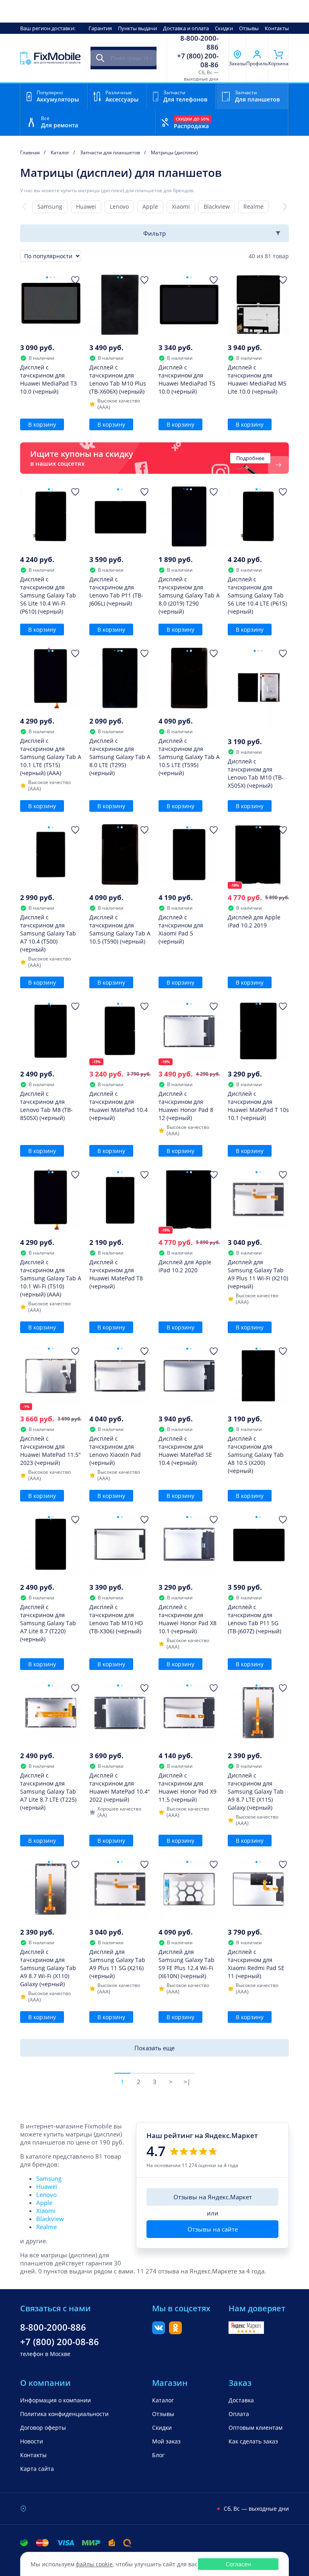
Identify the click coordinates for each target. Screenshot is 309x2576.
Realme (253, 206)
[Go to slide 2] (51, 277)
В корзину (42, 424)
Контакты (277, 28)
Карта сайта (37, 2469)
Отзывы (249, 28)
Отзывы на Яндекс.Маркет (213, 2197)
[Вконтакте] (159, 2332)
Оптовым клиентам (255, 2428)
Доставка (241, 2400)
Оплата (239, 2414)
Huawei (86, 206)
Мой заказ (166, 2441)
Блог (158, 2455)
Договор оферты (43, 2428)
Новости (32, 2441)
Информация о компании (56, 2400)
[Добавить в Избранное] (75, 280)
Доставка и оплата (186, 28)
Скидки (224, 28)
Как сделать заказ (253, 2441)
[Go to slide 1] (47, 277)
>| (187, 2082)
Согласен (238, 2564)
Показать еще (154, 2048)
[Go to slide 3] (55, 277)
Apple (150, 206)
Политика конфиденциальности (64, 2414)
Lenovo (119, 206)
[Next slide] (285, 207)
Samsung (50, 206)
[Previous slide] (24, 207)
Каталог (163, 2400)
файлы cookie (94, 2564)
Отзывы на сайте (213, 2229)
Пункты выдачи (137, 28)
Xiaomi (181, 206)
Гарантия (100, 28)
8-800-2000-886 (199, 43)
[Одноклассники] (175, 2332)
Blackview (217, 206)
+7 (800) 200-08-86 (198, 60)
